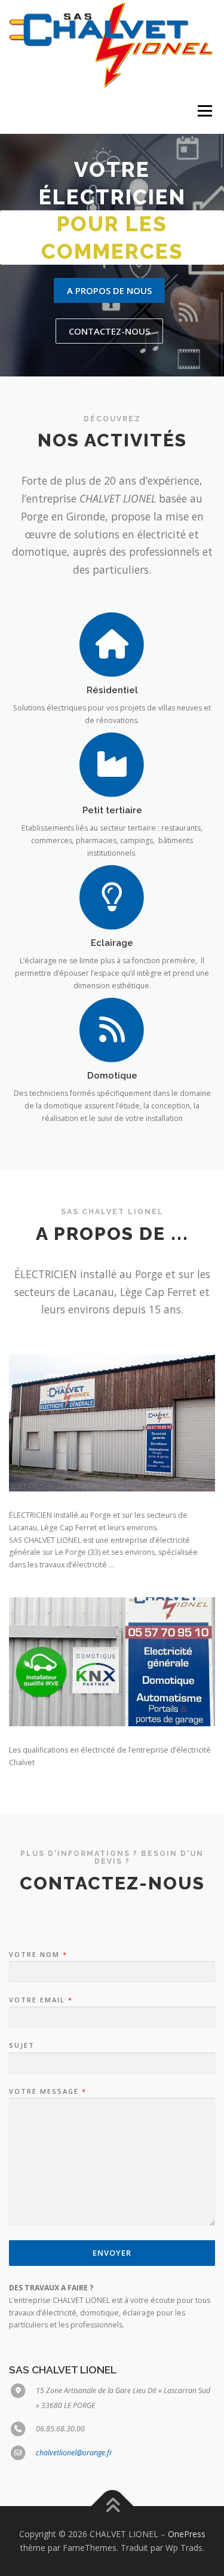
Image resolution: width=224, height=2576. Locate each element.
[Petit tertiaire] (112, 763)
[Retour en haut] (112, 2506)
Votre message (47, 2091)
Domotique (112, 1075)
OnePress (187, 2534)
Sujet (22, 2045)
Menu (204, 111)
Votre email (40, 2000)
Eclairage (112, 943)
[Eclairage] (112, 896)
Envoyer (112, 2253)
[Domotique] (112, 1029)
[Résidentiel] (112, 643)
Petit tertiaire (112, 810)
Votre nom (38, 1955)
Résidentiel (112, 690)
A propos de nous (109, 290)
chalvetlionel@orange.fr (74, 2453)
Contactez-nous (109, 331)
